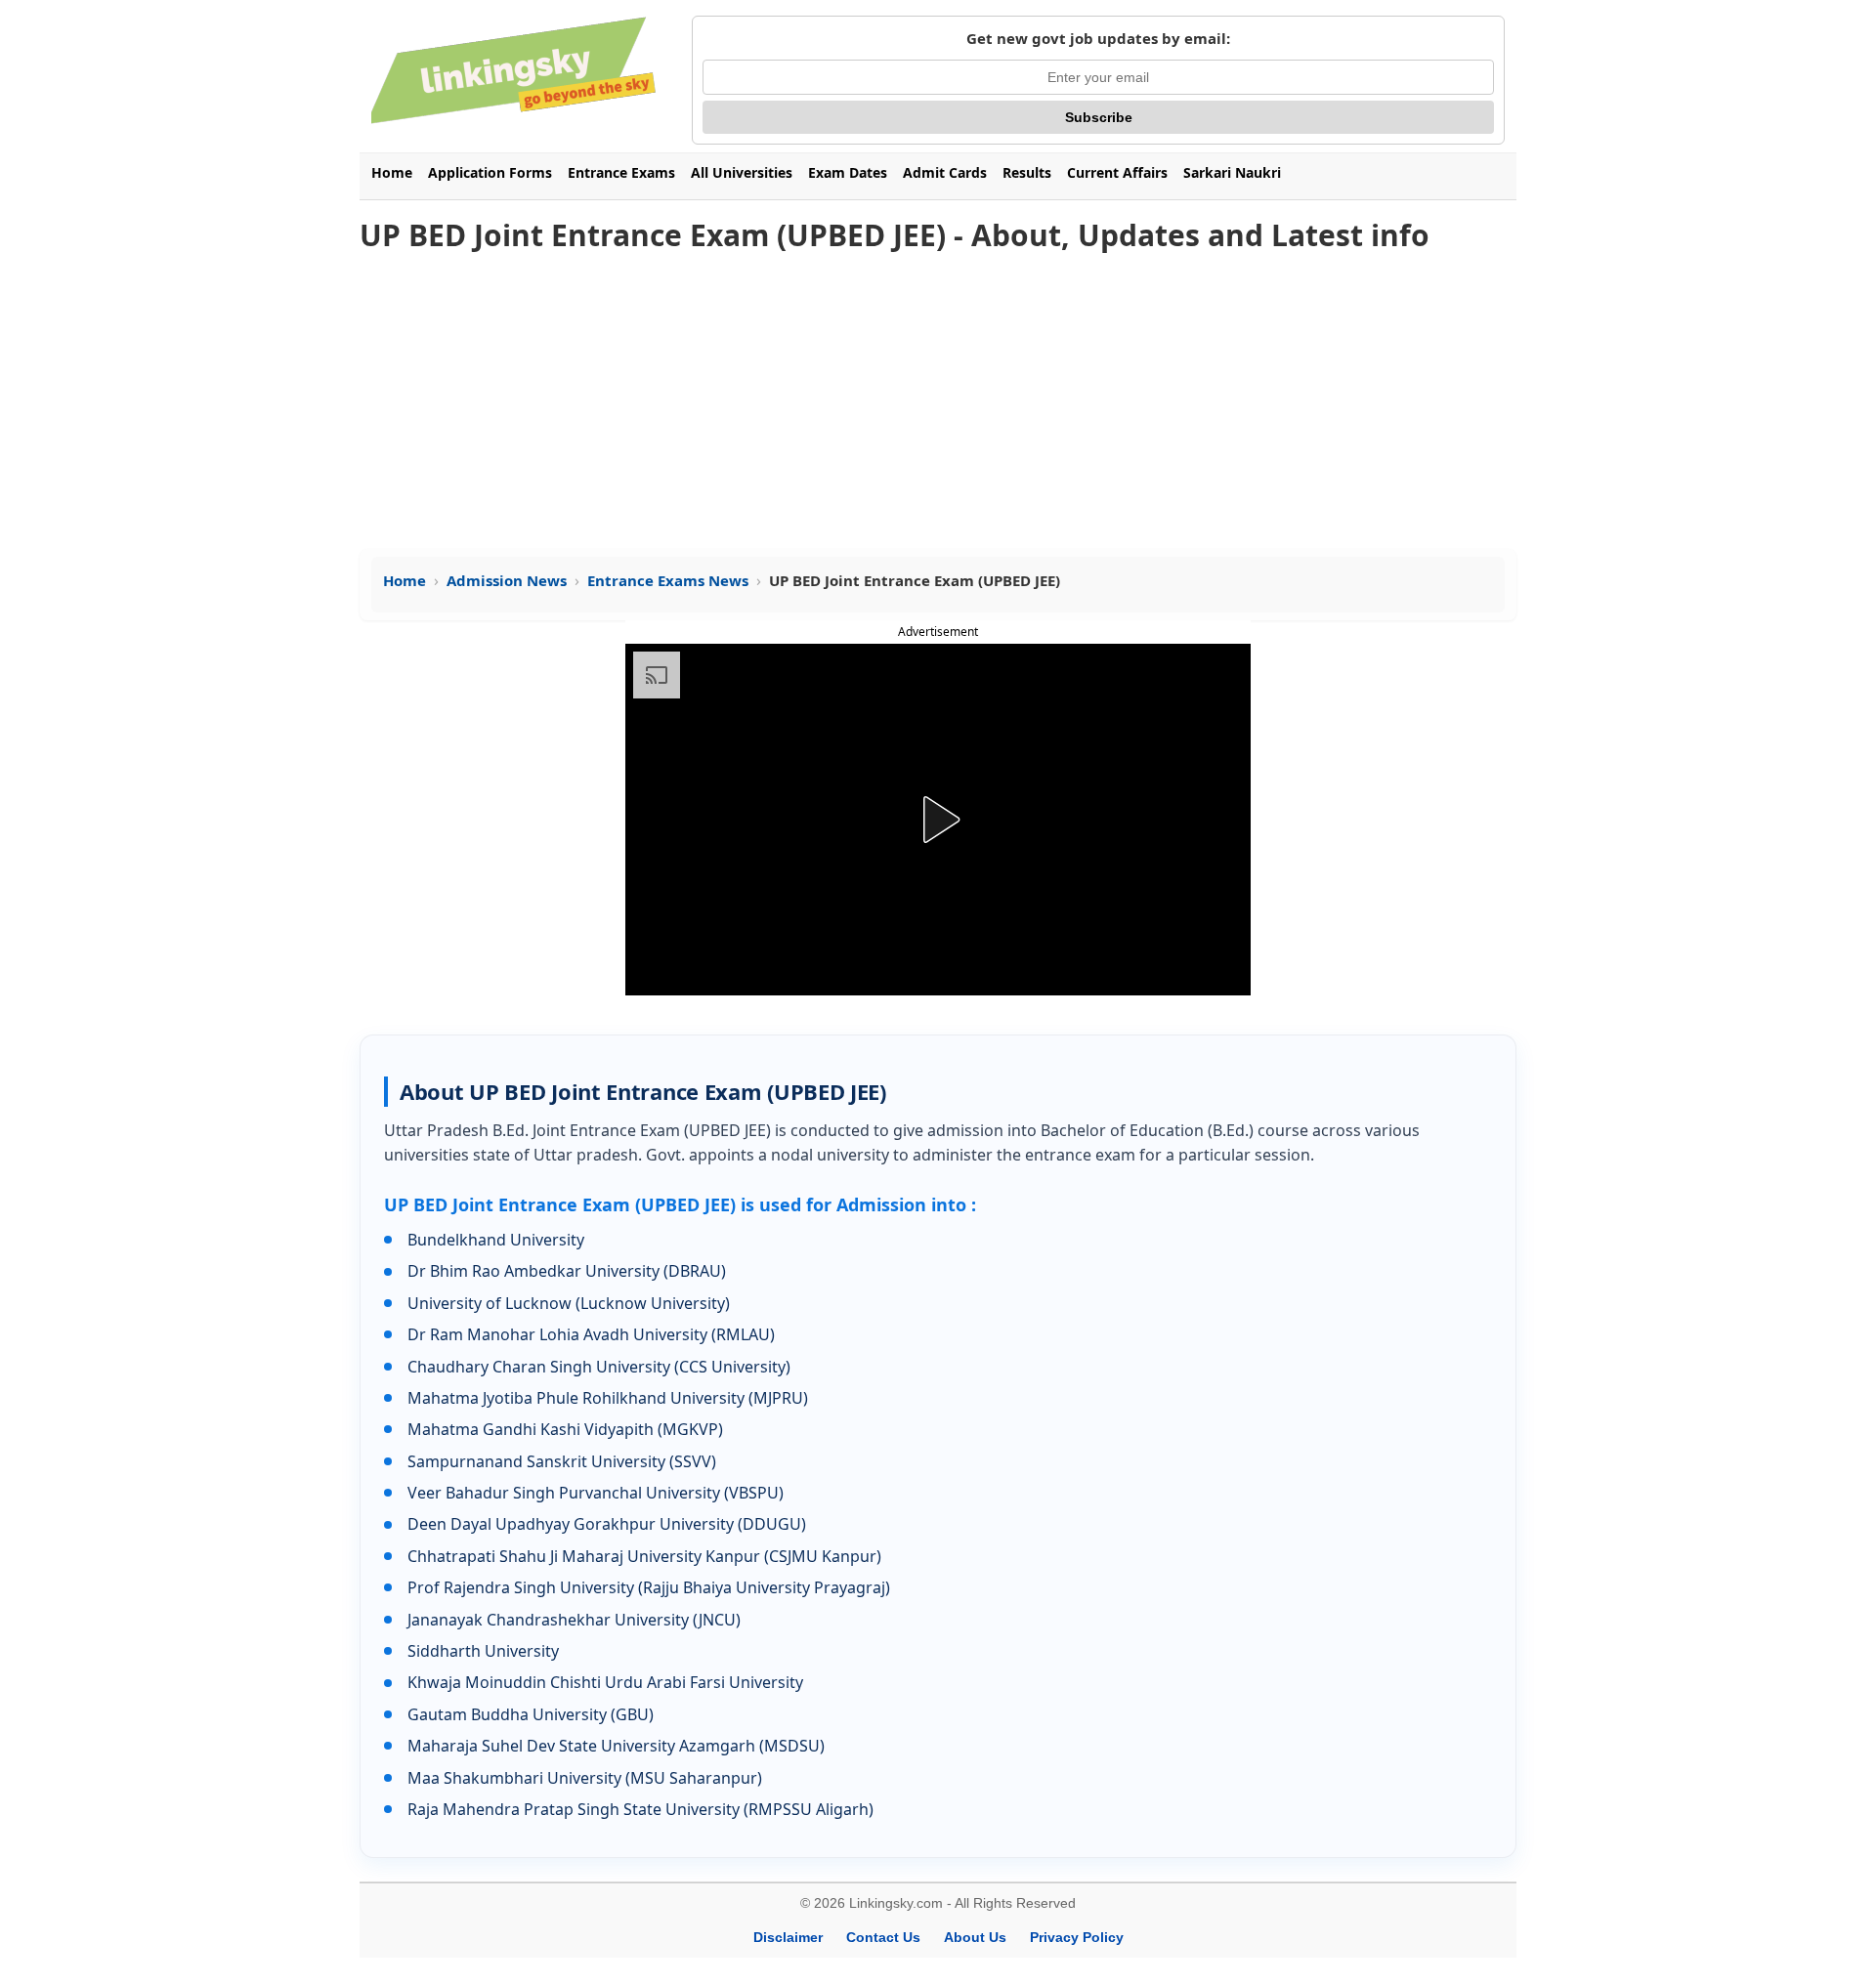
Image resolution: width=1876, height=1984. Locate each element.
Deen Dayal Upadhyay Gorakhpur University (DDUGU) (607, 1524)
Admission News (507, 580)
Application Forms (490, 172)
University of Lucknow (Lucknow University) (569, 1303)
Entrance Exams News (668, 580)
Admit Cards (945, 172)
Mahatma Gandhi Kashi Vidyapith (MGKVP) (565, 1429)
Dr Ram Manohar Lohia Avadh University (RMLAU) (591, 1334)
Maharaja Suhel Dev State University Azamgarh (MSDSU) (616, 1746)
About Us (975, 1937)
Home (392, 172)
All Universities (742, 172)
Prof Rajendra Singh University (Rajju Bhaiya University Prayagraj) (649, 1587)
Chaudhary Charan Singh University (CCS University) (599, 1367)
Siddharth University (483, 1651)
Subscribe (1099, 117)
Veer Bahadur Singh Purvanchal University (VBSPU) (596, 1493)
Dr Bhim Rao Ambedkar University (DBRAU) (567, 1271)
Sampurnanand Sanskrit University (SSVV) (562, 1461)
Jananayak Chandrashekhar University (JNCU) (574, 1620)
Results (1027, 172)
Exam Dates (848, 172)
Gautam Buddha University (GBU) (531, 1714)
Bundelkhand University (496, 1240)
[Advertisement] (938, 402)
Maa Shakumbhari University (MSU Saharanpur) (585, 1778)
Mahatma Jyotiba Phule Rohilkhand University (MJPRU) (608, 1398)
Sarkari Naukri (1232, 172)
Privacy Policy (1077, 1937)
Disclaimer (788, 1937)
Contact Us (883, 1937)
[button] (938, 820)
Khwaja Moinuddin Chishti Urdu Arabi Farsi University (605, 1682)
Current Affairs (1117, 172)
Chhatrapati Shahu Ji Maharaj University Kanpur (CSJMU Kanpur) (644, 1556)
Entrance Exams (621, 172)
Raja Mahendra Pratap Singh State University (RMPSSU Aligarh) (640, 1809)
